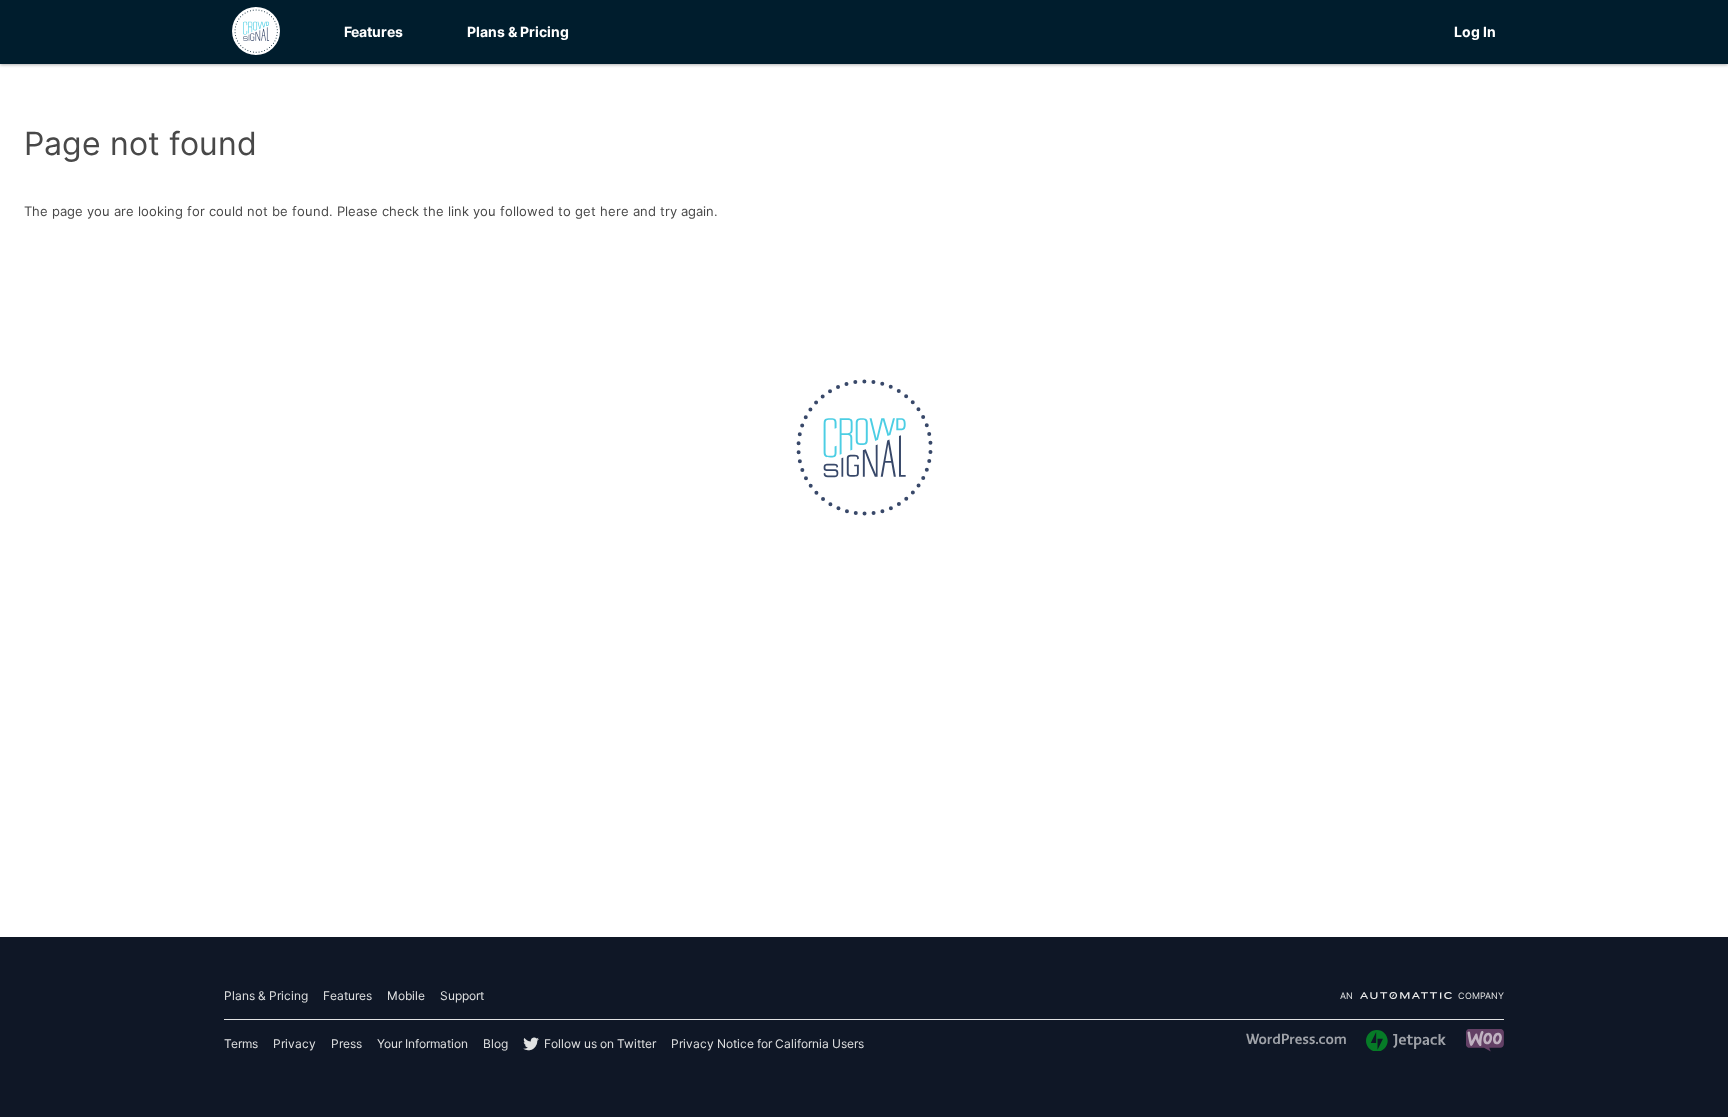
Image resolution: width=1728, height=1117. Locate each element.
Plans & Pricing (518, 31)
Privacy (294, 1043)
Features (373, 31)
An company (1422, 996)
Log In (1475, 31)
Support (462, 995)
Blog (495, 1043)
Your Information (422, 1043)
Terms (241, 1043)
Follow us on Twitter (600, 1043)
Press (346, 1043)
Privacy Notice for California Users (767, 1043)
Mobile (406, 995)
